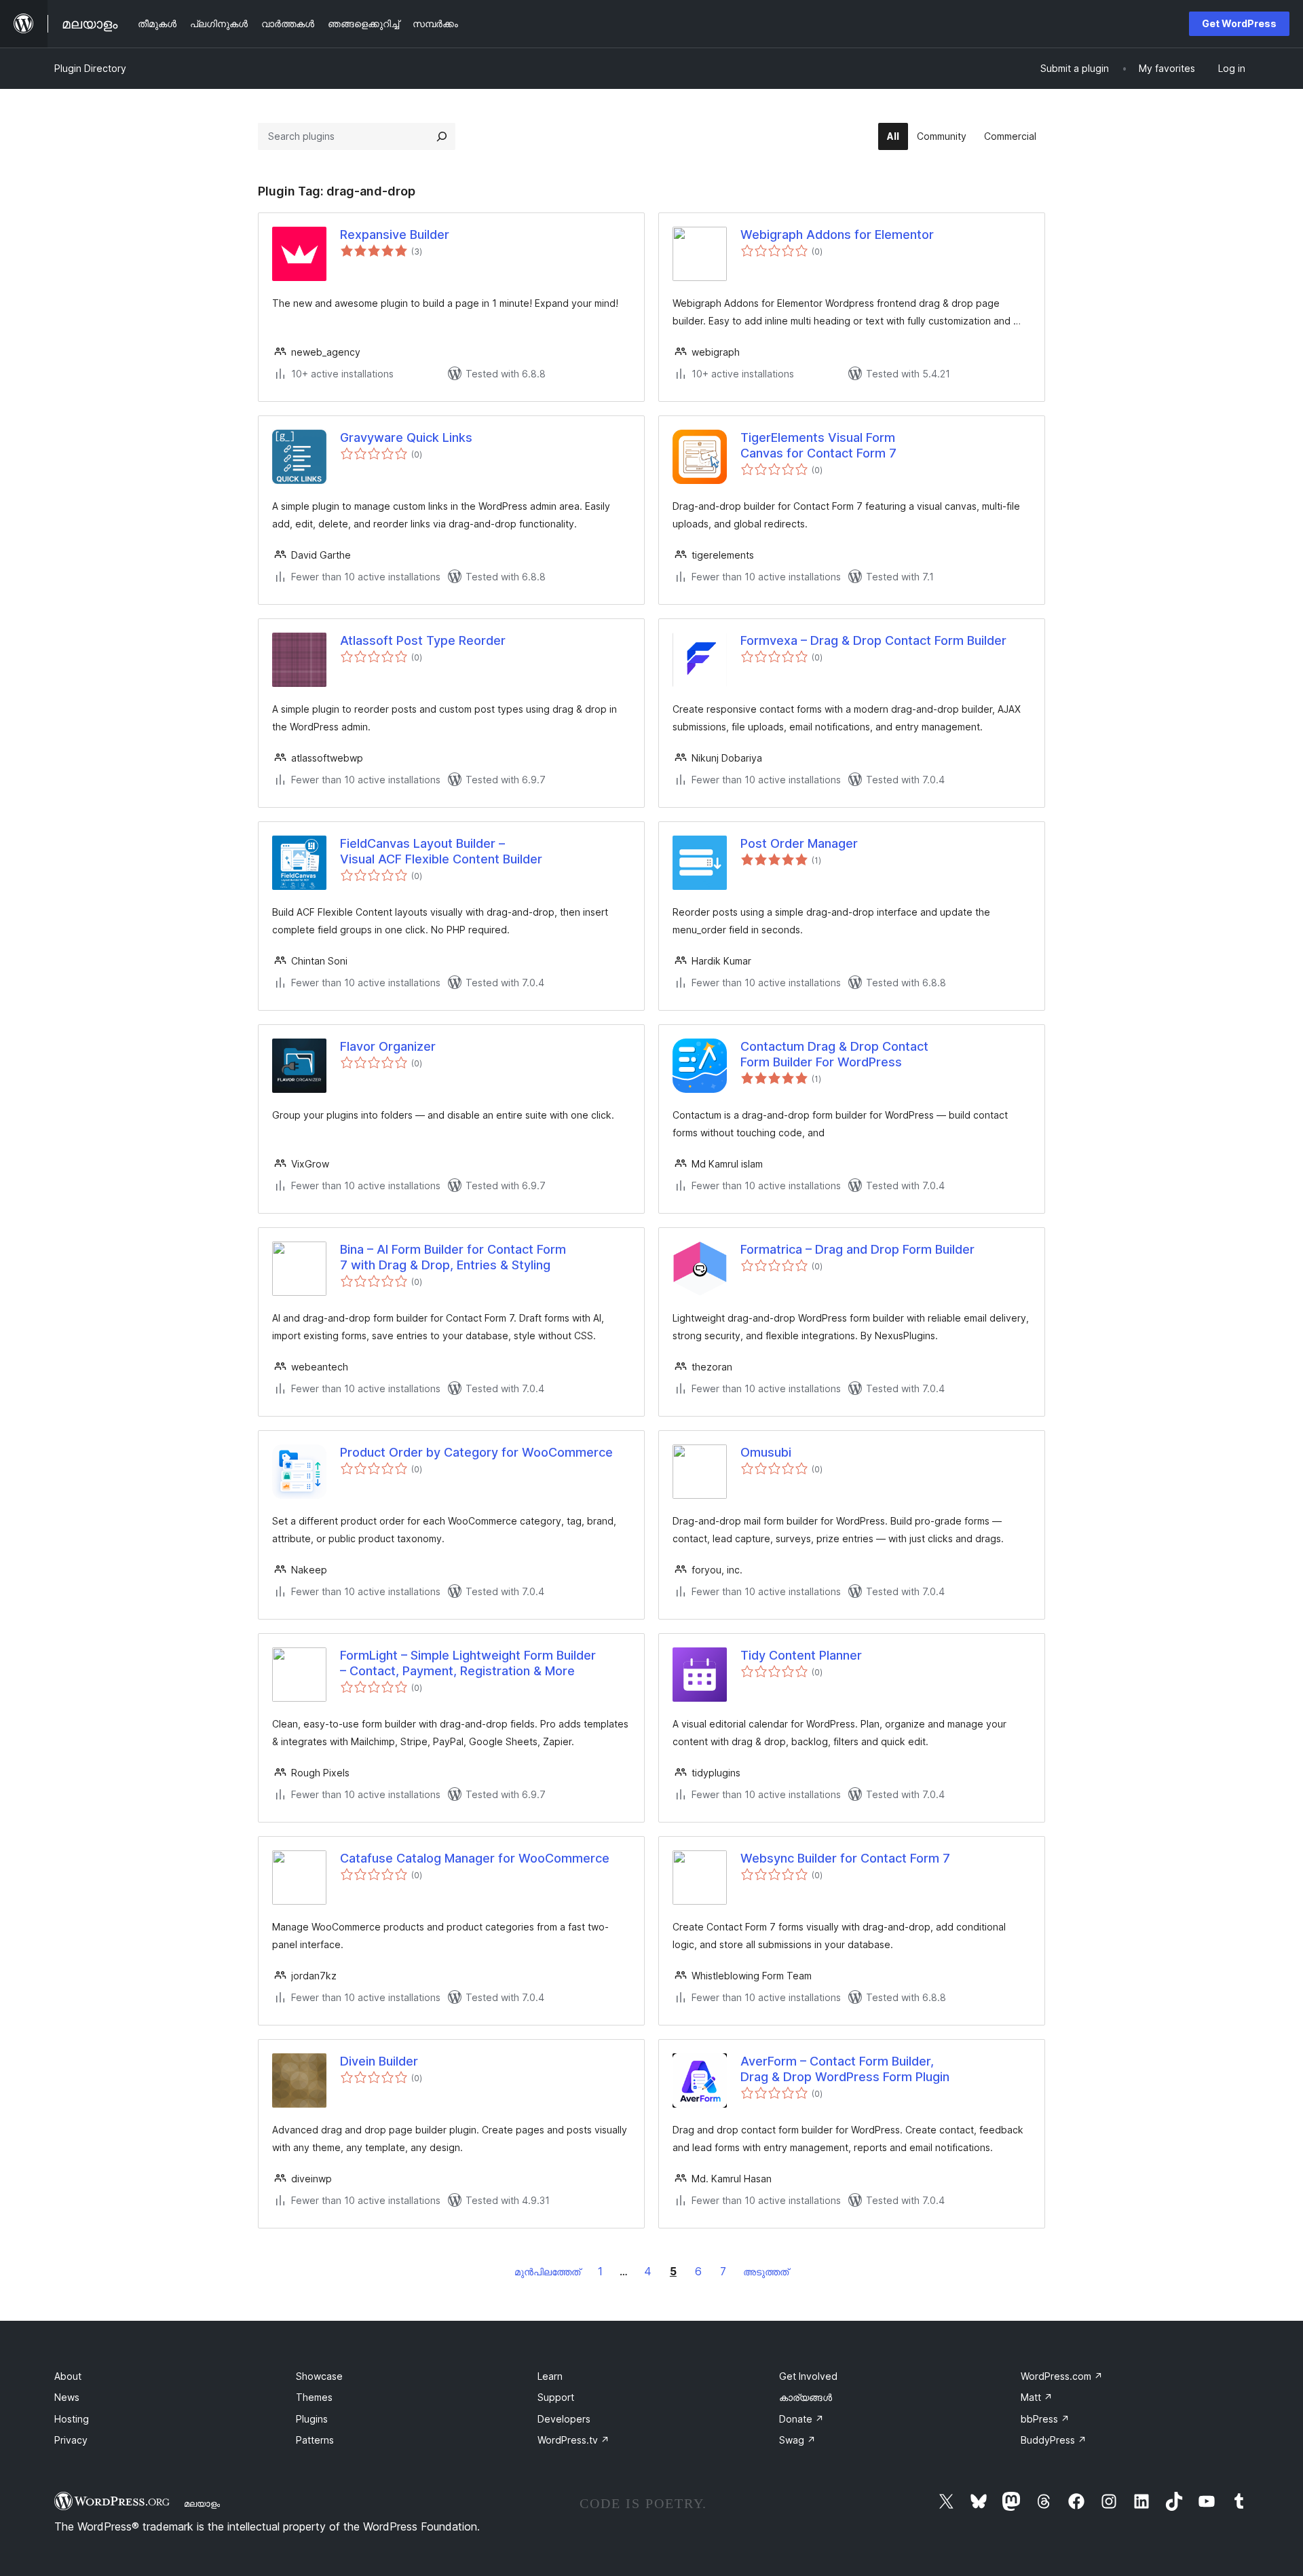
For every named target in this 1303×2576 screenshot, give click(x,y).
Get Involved (808, 2376)
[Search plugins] (442, 136)
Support (556, 2397)
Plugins (312, 2419)
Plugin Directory (90, 68)
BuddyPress (1054, 2440)
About (68, 2376)
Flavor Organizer (388, 1046)
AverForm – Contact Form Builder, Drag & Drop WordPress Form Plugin (845, 2069)
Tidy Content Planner (801, 1655)
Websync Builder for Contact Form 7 (845, 1858)
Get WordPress (1239, 23)
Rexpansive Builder (395, 235)
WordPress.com (1062, 2376)
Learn (550, 2376)
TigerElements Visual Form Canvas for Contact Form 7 (818, 445)
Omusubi (766, 1452)
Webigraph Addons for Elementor (837, 235)
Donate (801, 2419)
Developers (564, 2419)
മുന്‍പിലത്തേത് (547, 2272)
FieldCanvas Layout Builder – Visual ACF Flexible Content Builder (441, 851)
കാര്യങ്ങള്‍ (806, 2397)
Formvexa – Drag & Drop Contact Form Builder (873, 640)
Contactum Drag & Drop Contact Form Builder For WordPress (834, 1054)
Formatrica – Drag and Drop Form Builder (857, 1249)
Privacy (71, 2440)
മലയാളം (202, 2503)
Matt (1037, 2397)
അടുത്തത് (766, 2272)
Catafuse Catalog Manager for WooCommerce (475, 1858)
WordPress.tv (573, 2440)
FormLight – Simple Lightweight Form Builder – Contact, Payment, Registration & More (468, 1663)
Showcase (319, 2376)
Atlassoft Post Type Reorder (423, 640)
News (67, 2397)
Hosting (72, 2419)
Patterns (315, 2440)
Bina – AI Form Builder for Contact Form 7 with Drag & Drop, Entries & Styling (453, 1257)
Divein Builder (379, 2061)
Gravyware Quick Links (406, 437)
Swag (797, 2440)
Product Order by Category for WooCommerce (476, 1452)
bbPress (1045, 2419)
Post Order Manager (799, 843)
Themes (314, 2397)
